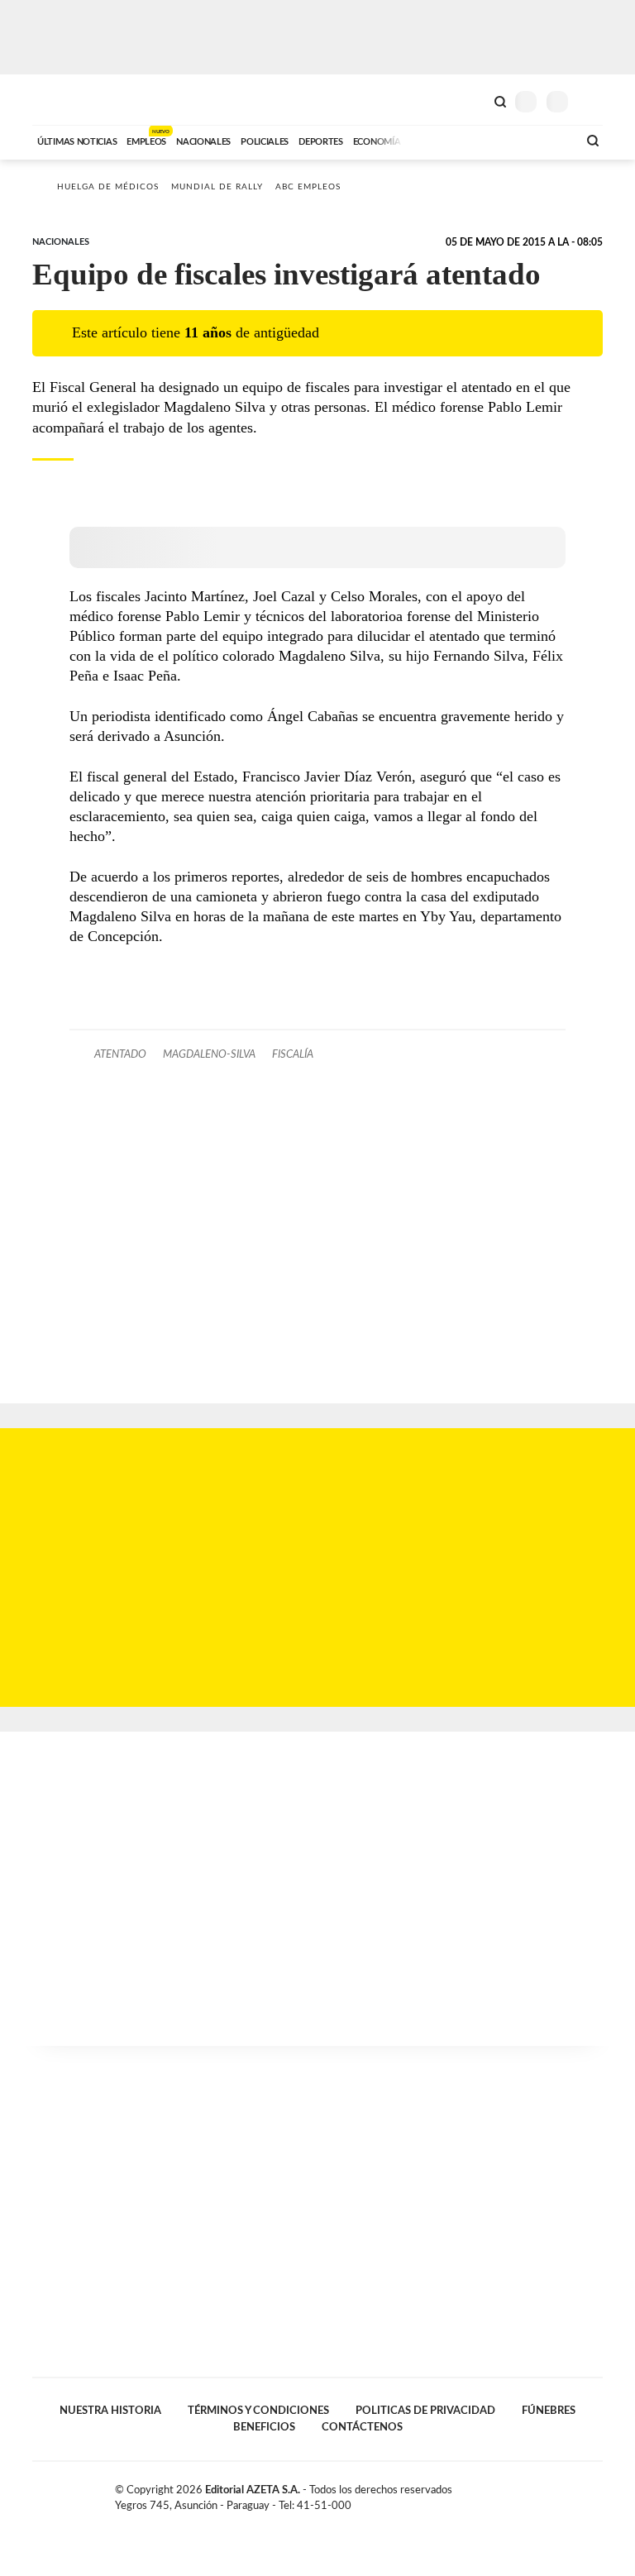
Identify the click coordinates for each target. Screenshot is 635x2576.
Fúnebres (549, 2411)
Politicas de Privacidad (425, 2411)
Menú (592, 101)
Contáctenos (362, 2427)
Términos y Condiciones (258, 2411)
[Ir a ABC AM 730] (477, 140)
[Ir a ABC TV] (432, 140)
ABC (63, 100)
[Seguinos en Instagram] (596, 2493)
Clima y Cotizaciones (472, 100)
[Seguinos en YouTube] (579, 2493)
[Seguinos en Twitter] (561, 2493)
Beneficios (264, 2427)
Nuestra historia (110, 2411)
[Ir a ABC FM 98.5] (543, 140)
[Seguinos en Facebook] (544, 2493)
